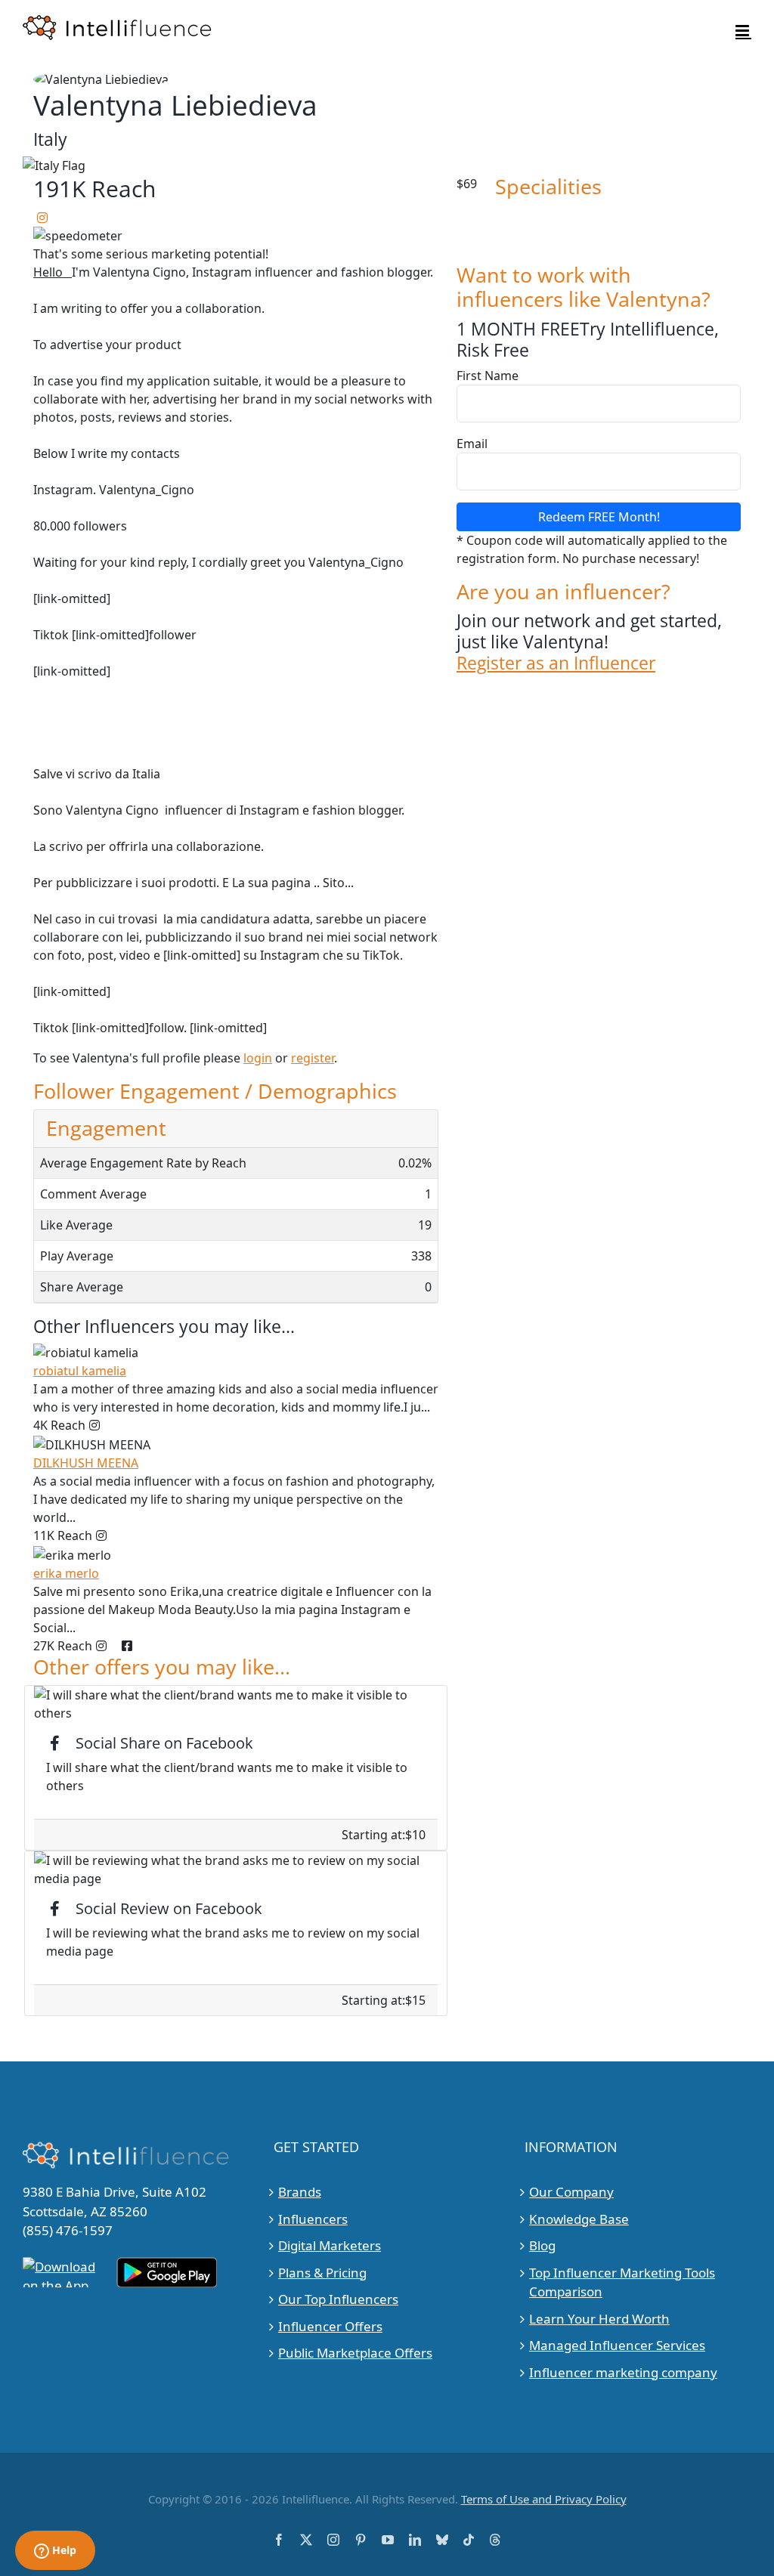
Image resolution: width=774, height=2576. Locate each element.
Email (472, 444)
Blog (542, 2245)
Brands (300, 2192)
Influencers (313, 2219)
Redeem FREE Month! (599, 517)
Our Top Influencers (338, 2299)
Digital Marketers (330, 2245)
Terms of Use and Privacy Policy (544, 2499)
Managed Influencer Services (617, 2345)
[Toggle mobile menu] (743, 31)
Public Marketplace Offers (355, 2353)
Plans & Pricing (322, 2273)
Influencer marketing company (623, 2372)
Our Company (571, 2192)
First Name (488, 376)
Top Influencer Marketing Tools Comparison (622, 2282)
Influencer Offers (330, 2326)
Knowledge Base (579, 2219)
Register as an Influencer (556, 663)
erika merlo (66, 1573)
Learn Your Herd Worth (599, 2319)
